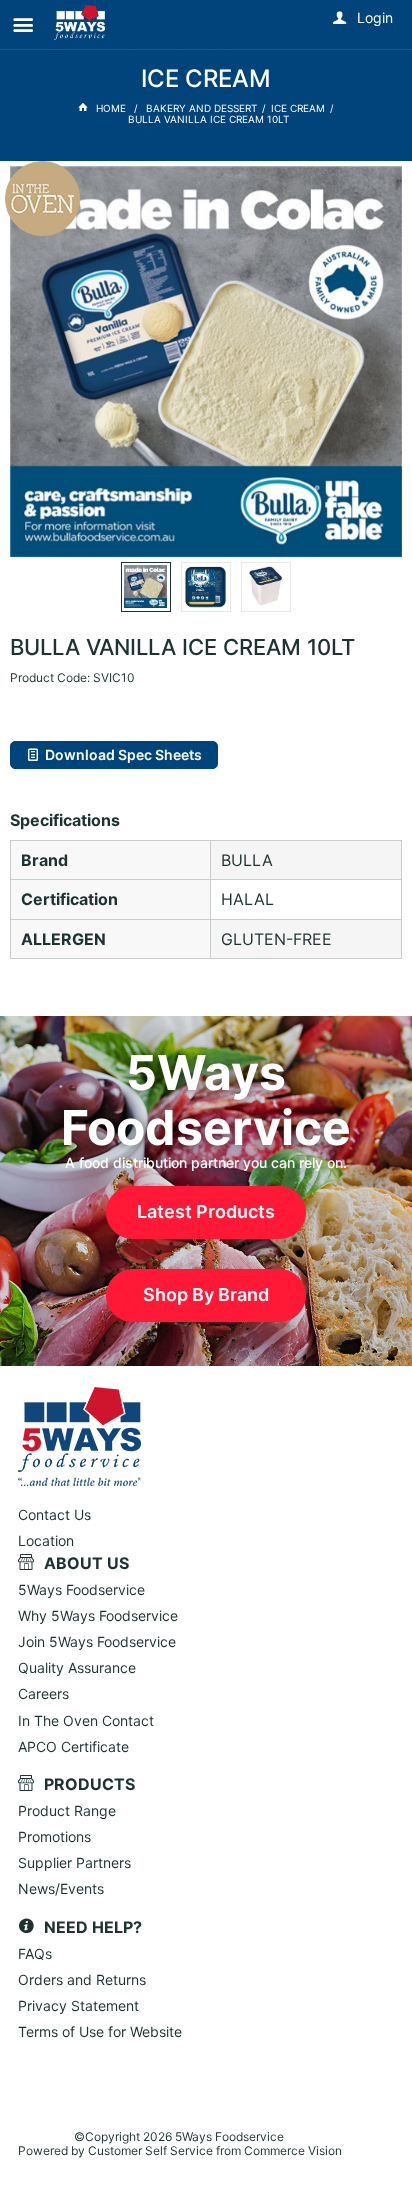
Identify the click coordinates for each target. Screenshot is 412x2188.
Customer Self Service (150, 2150)
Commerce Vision (293, 2150)
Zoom (227, 305)
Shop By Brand (206, 1294)
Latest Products (206, 1211)
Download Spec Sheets (123, 754)
